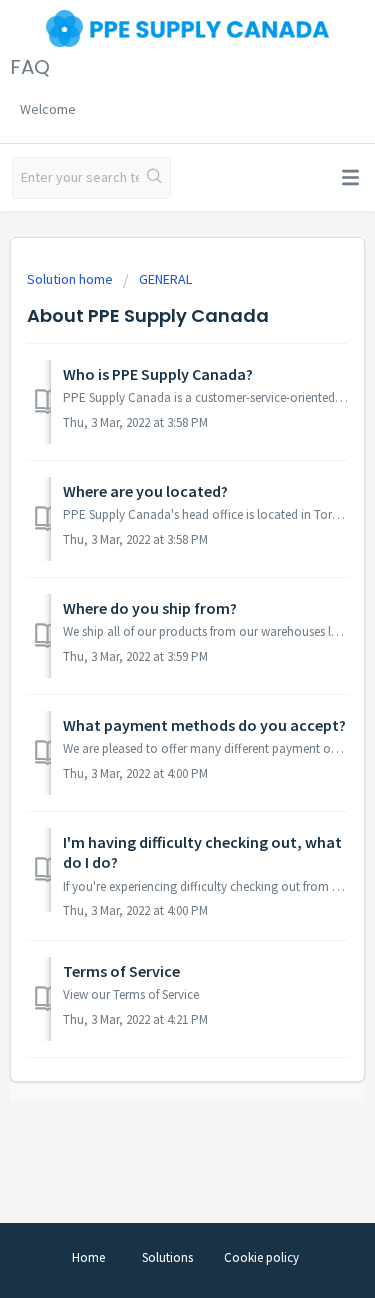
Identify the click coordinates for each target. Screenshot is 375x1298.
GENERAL (165, 279)
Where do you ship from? (150, 608)
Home (88, 1257)
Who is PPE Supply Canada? (158, 374)
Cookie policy (261, 1257)
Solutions (167, 1257)
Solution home (71, 279)
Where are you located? (145, 491)
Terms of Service (121, 971)
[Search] (154, 178)
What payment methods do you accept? (204, 725)
